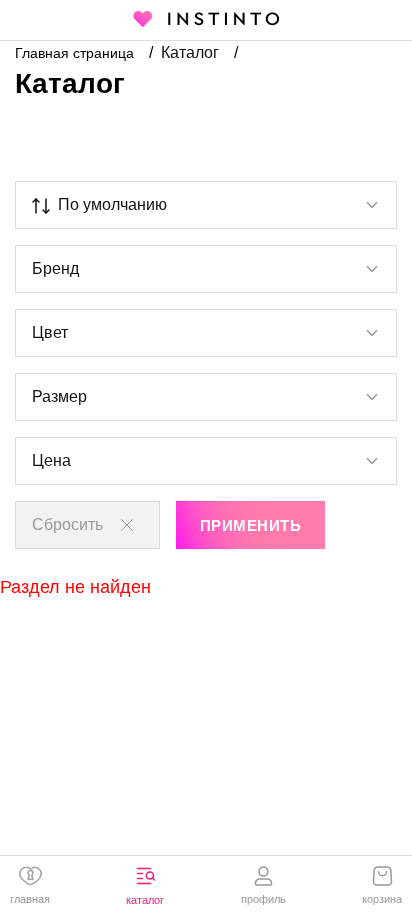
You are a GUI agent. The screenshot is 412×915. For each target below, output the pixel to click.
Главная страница (76, 53)
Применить (250, 525)
